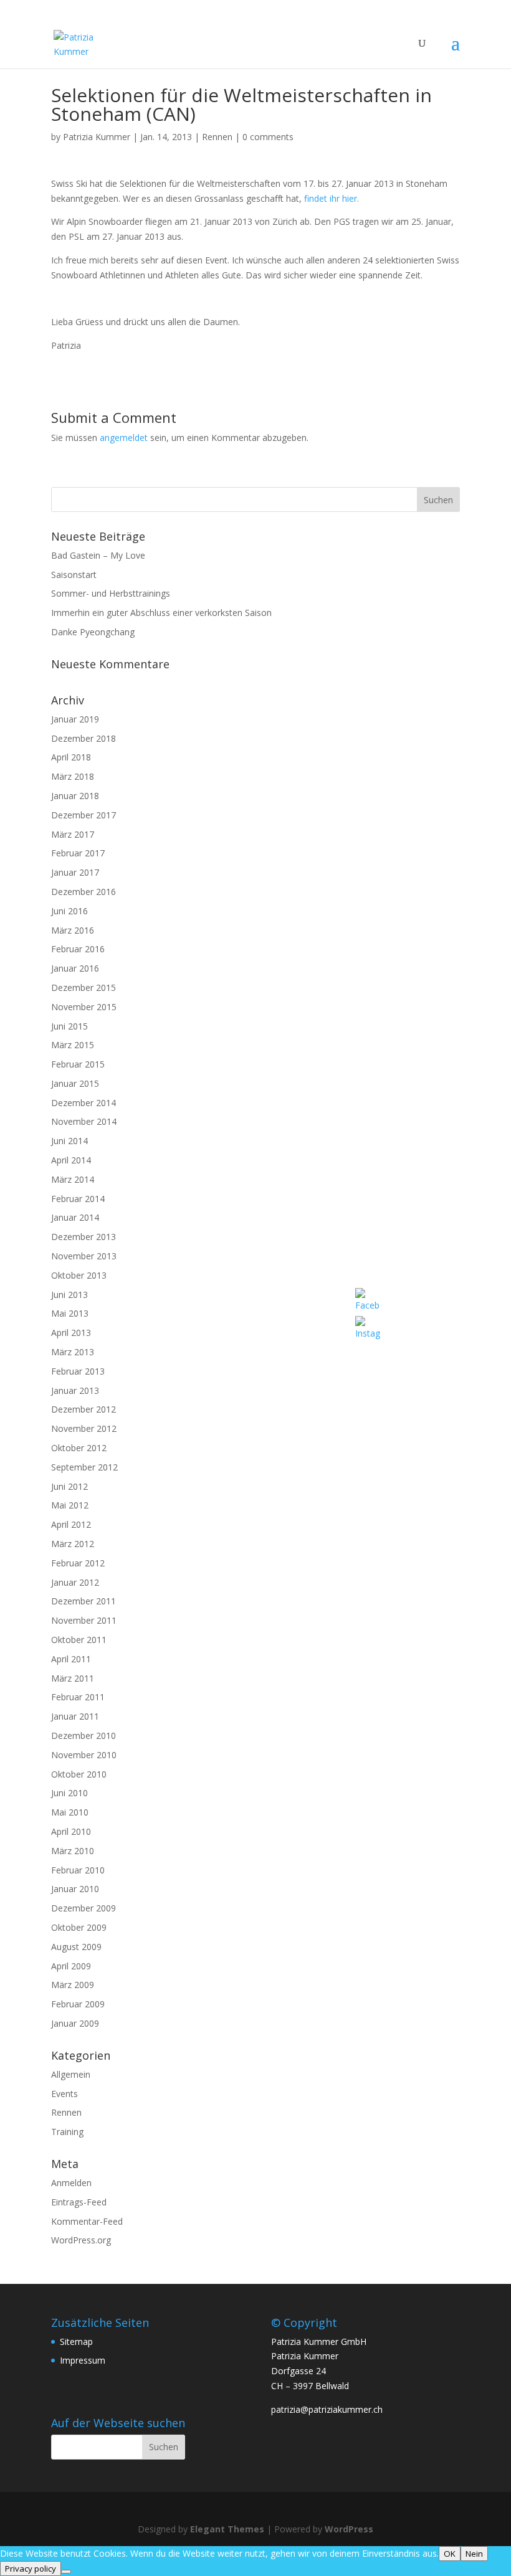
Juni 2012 (69, 1486)
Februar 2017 (78, 853)
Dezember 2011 (84, 1601)
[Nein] (66, 2572)
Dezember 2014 (84, 1103)
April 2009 (71, 1966)
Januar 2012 (75, 1582)
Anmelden (71, 2183)
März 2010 (73, 1851)
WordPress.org (81, 2240)
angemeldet (124, 438)
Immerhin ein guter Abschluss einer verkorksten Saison (161, 613)
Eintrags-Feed (79, 2202)
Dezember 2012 (84, 1409)
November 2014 (84, 1121)
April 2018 (71, 757)
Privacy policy (31, 2569)
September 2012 (84, 1467)
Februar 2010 (78, 1870)
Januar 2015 (75, 1083)
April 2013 (71, 1333)
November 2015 (84, 1007)
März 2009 (73, 1985)
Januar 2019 (75, 719)
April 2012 (71, 1524)
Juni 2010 (69, 1793)
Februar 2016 (78, 949)
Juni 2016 (69, 911)
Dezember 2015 (84, 987)
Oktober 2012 (79, 1448)
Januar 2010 (75, 1889)
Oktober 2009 (79, 1927)
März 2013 (73, 1352)
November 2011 (84, 1620)
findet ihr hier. (332, 198)
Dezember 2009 (84, 1908)
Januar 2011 (75, 1716)
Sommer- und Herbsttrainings (111, 593)
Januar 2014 (75, 1217)
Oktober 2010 (79, 1774)
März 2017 (73, 834)
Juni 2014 (69, 1141)
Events (64, 2094)
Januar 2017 (75, 872)
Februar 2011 (78, 1697)
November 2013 (84, 1256)
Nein (474, 2554)
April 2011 (71, 1659)
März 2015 (73, 1045)
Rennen (217, 137)
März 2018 (73, 776)
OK (450, 2554)
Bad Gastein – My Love (98, 555)
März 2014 (73, 1179)
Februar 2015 (78, 1064)
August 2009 (76, 1947)
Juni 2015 (69, 1026)
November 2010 (84, 1755)
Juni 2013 (69, 1295)
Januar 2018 (75, 796)
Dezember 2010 (84, 1735)
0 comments (268, 137)
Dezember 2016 (84, 892)
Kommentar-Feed (87, 2221)
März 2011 (73, 1678)
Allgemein (71, 2074)
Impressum (83, 2360)
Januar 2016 (75, 968)
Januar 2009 (75, 2023)
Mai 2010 (70, 1812)
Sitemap (76, 2342)
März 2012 (73, 1544)
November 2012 (84, 1428)
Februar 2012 (78, 1563)
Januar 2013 (75, 1390)
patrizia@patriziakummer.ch (327, 2409)
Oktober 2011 (79, 1640)
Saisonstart (74, 575)
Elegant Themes (227, 2529)
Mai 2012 (70, 1505)
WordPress (349, 2529)
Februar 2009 (78, 2004)
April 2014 (71, 1160)
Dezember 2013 (84, 1237)
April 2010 (71, 1831)
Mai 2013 (70, 1313)
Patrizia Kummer (97, 137)
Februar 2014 (78, 1199)
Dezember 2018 (84, 738)
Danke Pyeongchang (93, 632)
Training (67, 2132)
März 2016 (73, 930)
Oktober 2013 (79, 1275)
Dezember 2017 (84, 815)
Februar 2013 (78, 1371)
